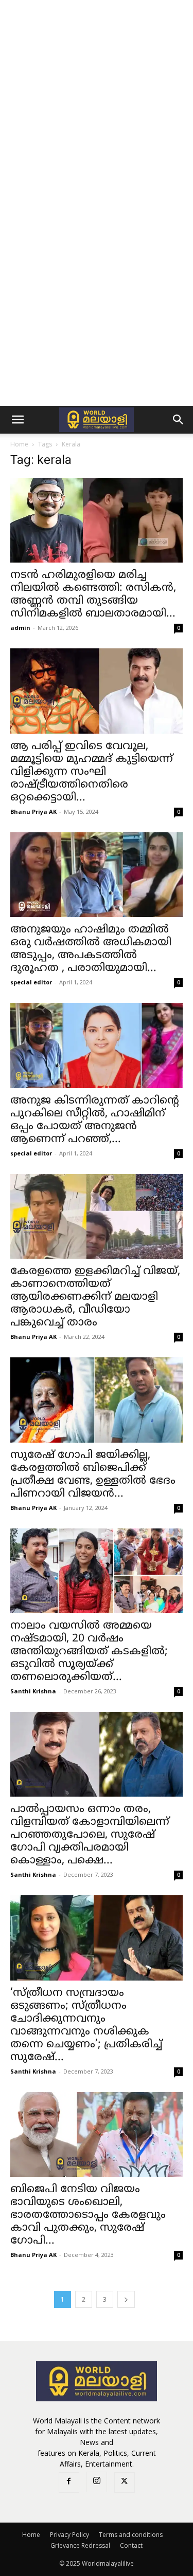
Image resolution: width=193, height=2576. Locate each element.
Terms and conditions (131, 2535)
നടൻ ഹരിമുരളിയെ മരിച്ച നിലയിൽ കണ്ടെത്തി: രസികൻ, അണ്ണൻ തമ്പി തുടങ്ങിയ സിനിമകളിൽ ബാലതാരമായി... (93, 595)
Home (19, 444)
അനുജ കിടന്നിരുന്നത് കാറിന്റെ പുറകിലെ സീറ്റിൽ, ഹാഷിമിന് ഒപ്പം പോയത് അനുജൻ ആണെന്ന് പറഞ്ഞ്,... (95, 1120)
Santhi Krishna (33, 1691)
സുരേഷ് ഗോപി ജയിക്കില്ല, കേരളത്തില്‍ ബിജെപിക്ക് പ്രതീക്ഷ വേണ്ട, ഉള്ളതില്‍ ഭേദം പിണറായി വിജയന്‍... (93, 1475)
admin (20, 628)
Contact (131, 2545)
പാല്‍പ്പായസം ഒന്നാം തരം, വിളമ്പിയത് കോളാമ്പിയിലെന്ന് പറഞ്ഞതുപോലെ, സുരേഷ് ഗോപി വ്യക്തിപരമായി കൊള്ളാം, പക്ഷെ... (90, 1835)
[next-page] (126, 2299)
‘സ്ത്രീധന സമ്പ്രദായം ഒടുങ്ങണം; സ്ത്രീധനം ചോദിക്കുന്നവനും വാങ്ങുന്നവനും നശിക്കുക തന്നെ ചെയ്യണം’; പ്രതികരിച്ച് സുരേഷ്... (86, 2026)
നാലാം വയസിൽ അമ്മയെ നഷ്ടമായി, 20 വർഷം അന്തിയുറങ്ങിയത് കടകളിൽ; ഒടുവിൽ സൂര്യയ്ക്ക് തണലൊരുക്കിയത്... (89, 1652)
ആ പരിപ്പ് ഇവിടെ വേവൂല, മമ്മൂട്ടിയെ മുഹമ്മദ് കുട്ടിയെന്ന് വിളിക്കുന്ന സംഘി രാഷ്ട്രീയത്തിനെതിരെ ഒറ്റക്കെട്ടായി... (92, 772)
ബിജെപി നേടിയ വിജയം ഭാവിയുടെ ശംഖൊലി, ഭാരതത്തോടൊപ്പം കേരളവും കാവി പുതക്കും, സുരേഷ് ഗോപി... (88, 2215)
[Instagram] (97, 2482)
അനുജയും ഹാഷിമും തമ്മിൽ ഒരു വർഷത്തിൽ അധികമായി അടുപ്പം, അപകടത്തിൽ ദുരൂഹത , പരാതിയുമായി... (91, 949)
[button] (17, 420)
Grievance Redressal (80, 2545)
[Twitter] (125, 2482)
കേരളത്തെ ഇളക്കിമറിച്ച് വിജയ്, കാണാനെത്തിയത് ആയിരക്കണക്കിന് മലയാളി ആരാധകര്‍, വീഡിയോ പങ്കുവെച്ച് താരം (95, 1297)
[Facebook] (69, 2482)
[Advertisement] (97, 101)
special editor (31, 982)
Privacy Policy (69, 2535)
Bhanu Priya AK (33, 811)
